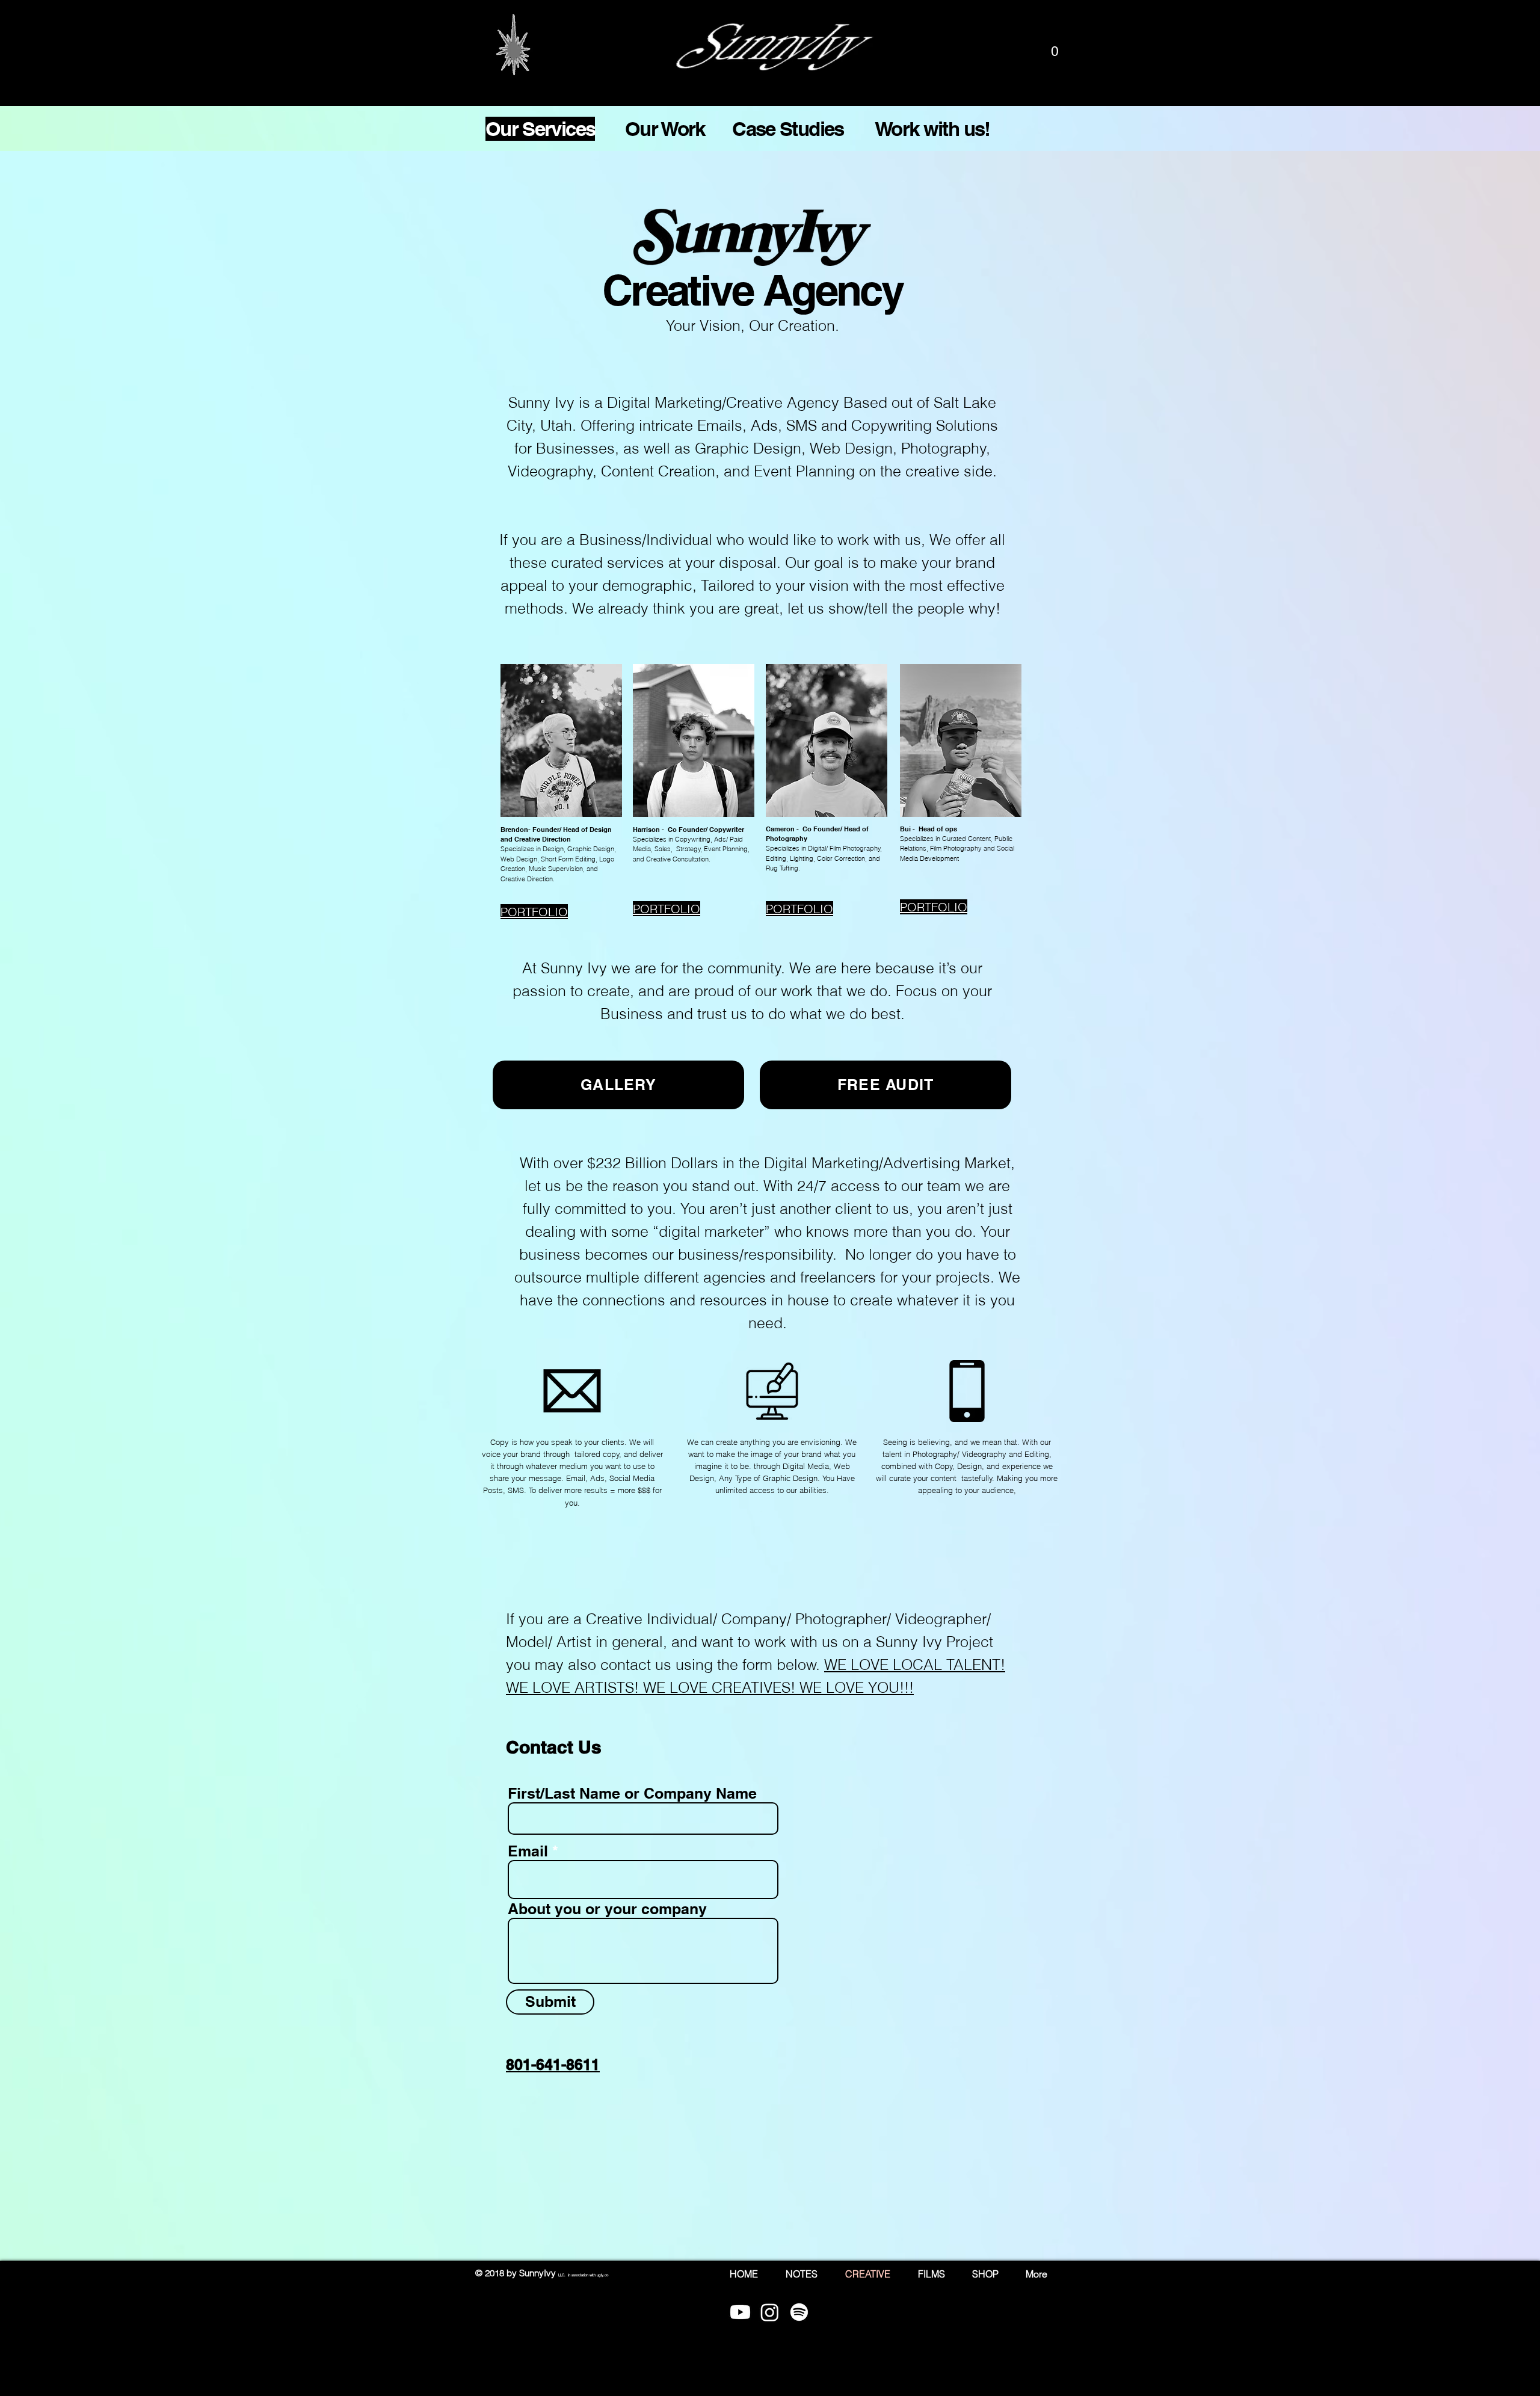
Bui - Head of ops (929, 829)
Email (528, 1851)
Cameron (780, 829)
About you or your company (607, 1909)
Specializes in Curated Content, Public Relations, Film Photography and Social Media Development (957, 848)
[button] (1055, 51)
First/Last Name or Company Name (632, 1794)
